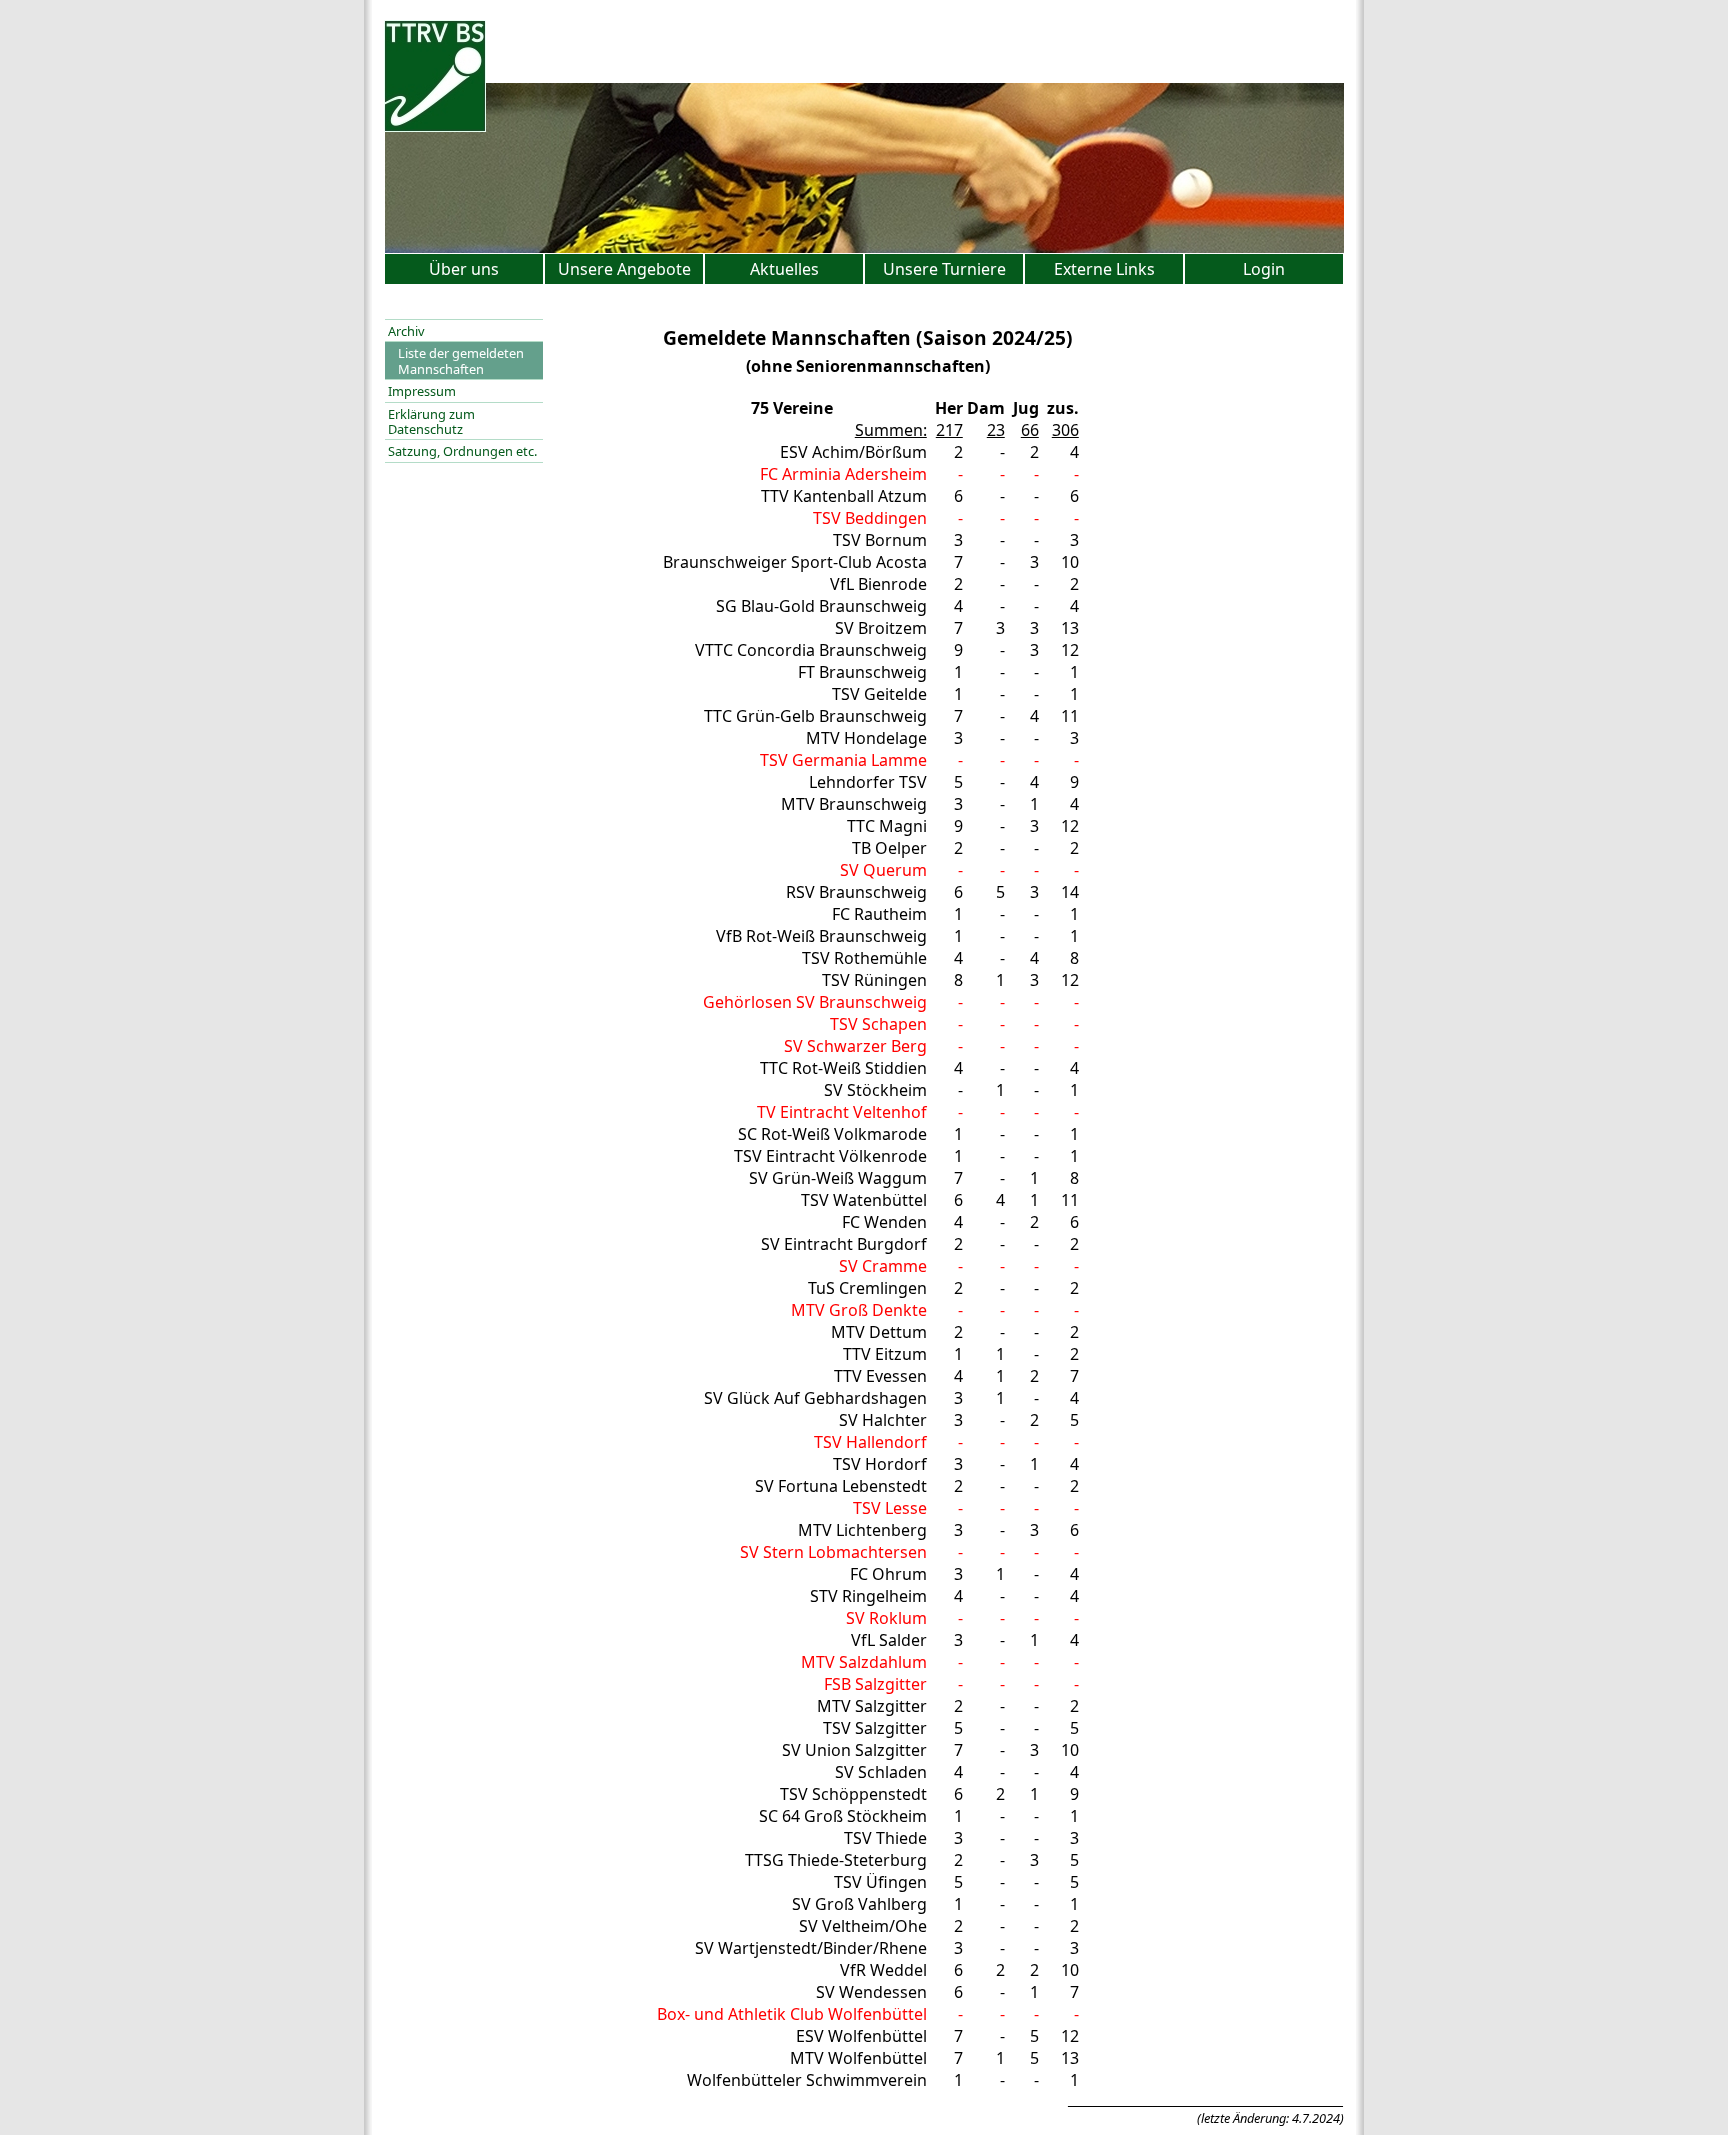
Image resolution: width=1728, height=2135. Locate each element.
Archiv (406, 331)
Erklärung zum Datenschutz (431, 421)
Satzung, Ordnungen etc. (462, 451)
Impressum (422, 391)
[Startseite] (435, 126)
